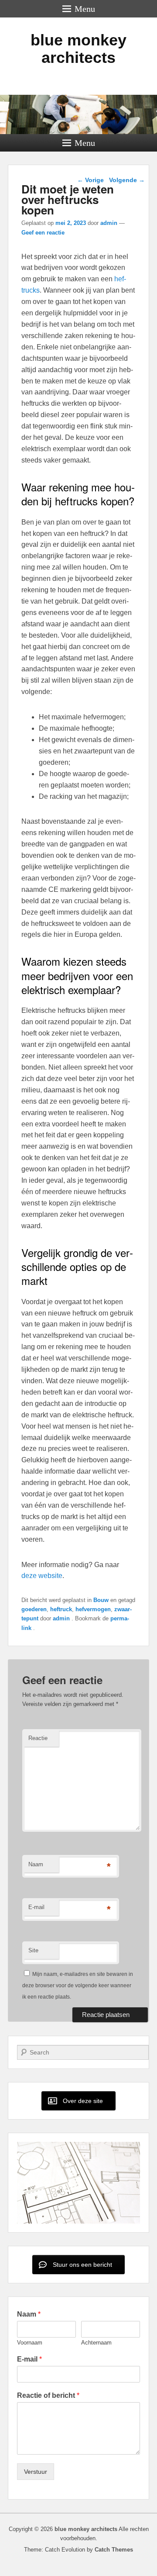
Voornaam (30, 2343)
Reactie (38, 1738)
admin (109, 223)
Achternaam (96, 2343)
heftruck (61, 1609)
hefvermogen (93, 1609)
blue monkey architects (78, 49)
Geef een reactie (43, 233)
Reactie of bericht (48, 2395)
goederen (34, 1609)
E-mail (36, 1907)
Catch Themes (114, 2550)
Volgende (127, 180)
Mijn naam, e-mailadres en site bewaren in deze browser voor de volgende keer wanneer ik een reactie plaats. (78, 1986)
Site (33, 1950)
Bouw (101, 1600)
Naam (36, 1864)
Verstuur (36, 2472)
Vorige (90, 180)
